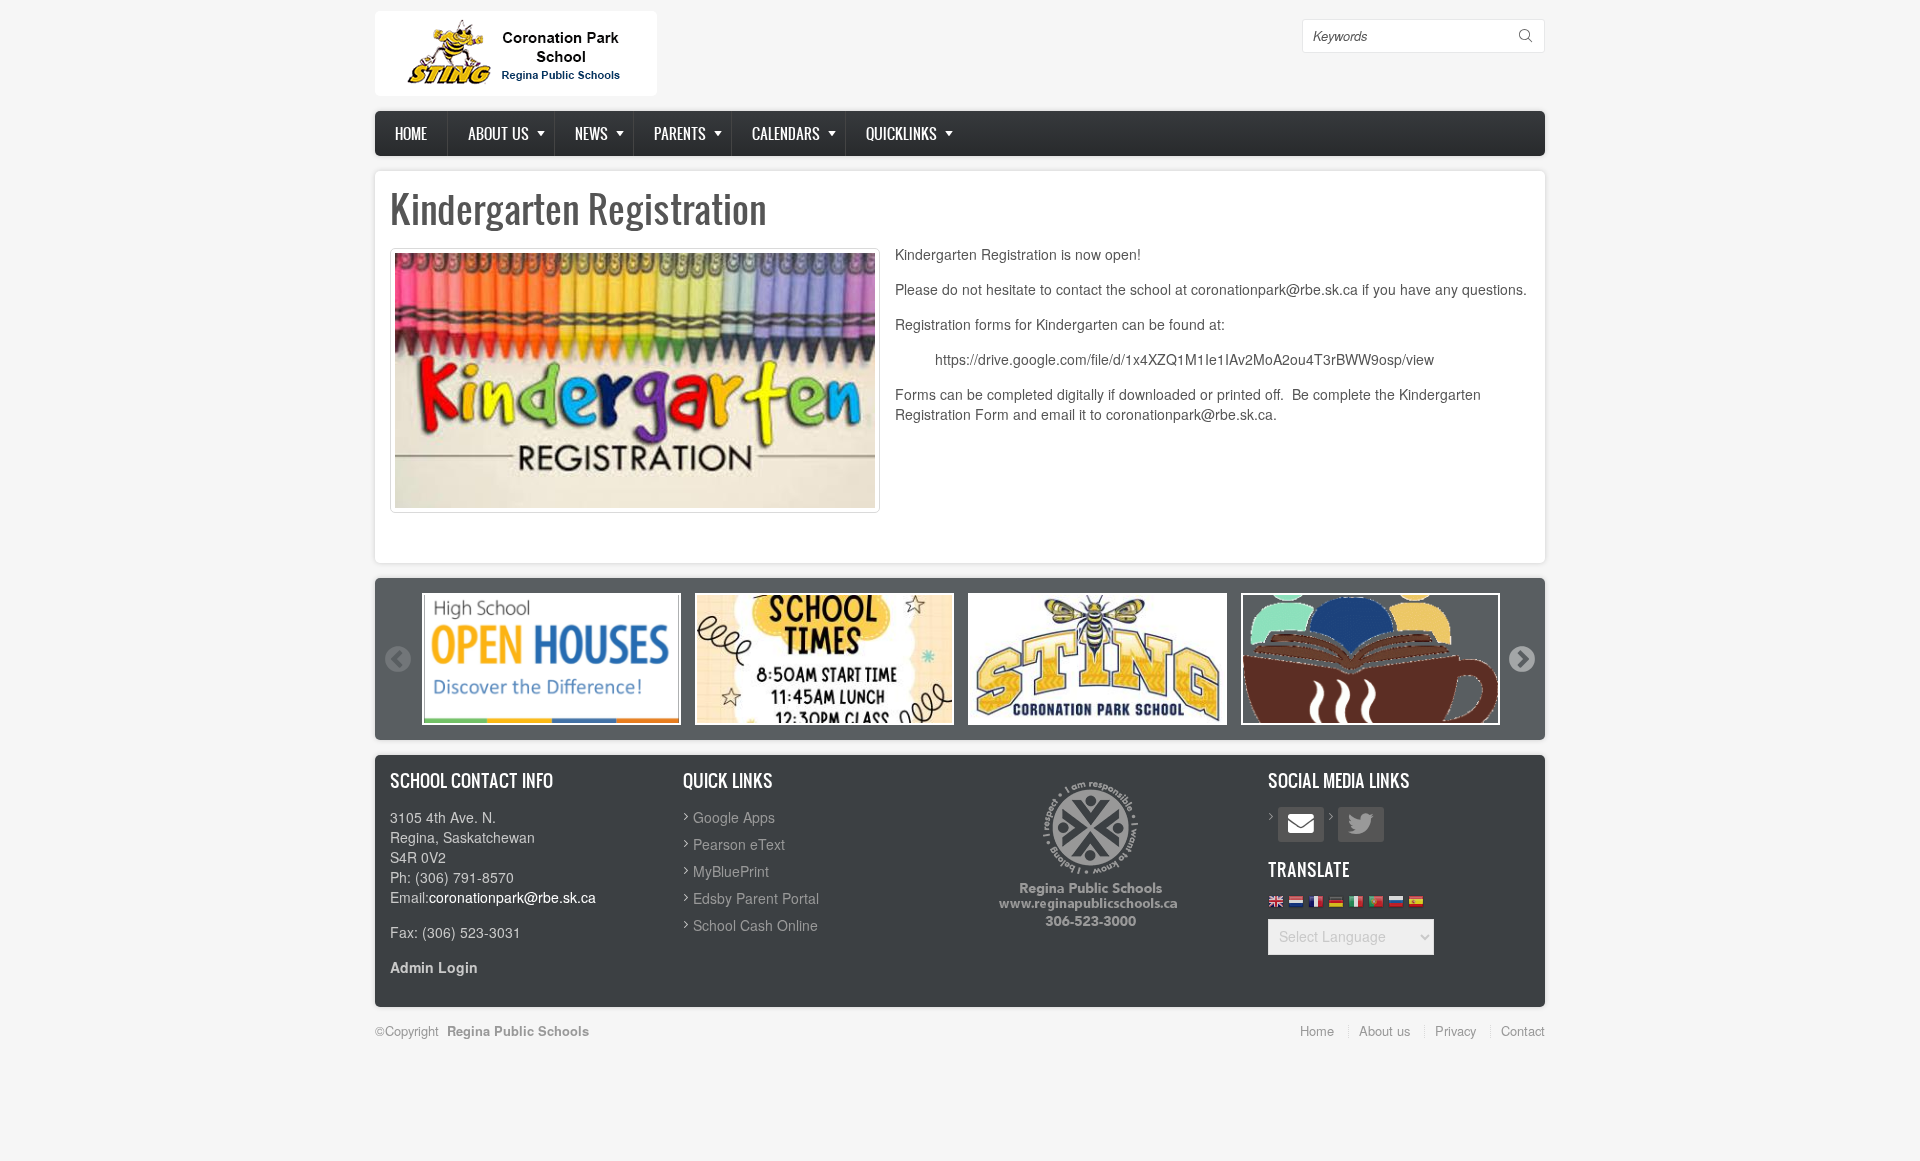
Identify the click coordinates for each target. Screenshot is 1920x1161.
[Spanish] (1416, 906)
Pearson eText (739, 844)
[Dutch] (1296, 906)
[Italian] (1356, 906)
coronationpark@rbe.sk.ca (512, 897)
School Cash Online (755, 925)
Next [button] (1521, 659)
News (591, 133)
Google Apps (734, 817)
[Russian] (1396, 906)
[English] (1276, 906)
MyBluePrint (731, 871)
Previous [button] (397, 659)
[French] (1316, 906)
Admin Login (434, 967)
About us (498, 133)
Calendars (786, 133)
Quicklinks (901, 133)
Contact (1523, 1030)
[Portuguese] (1376, 906)
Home (411, 133)
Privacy (1455, 1030)
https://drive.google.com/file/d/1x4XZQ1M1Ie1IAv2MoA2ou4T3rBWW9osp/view (1184, 359)
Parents (680, 133)
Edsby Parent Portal (756, 898)
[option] (551, 659)
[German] (1336, 906)
